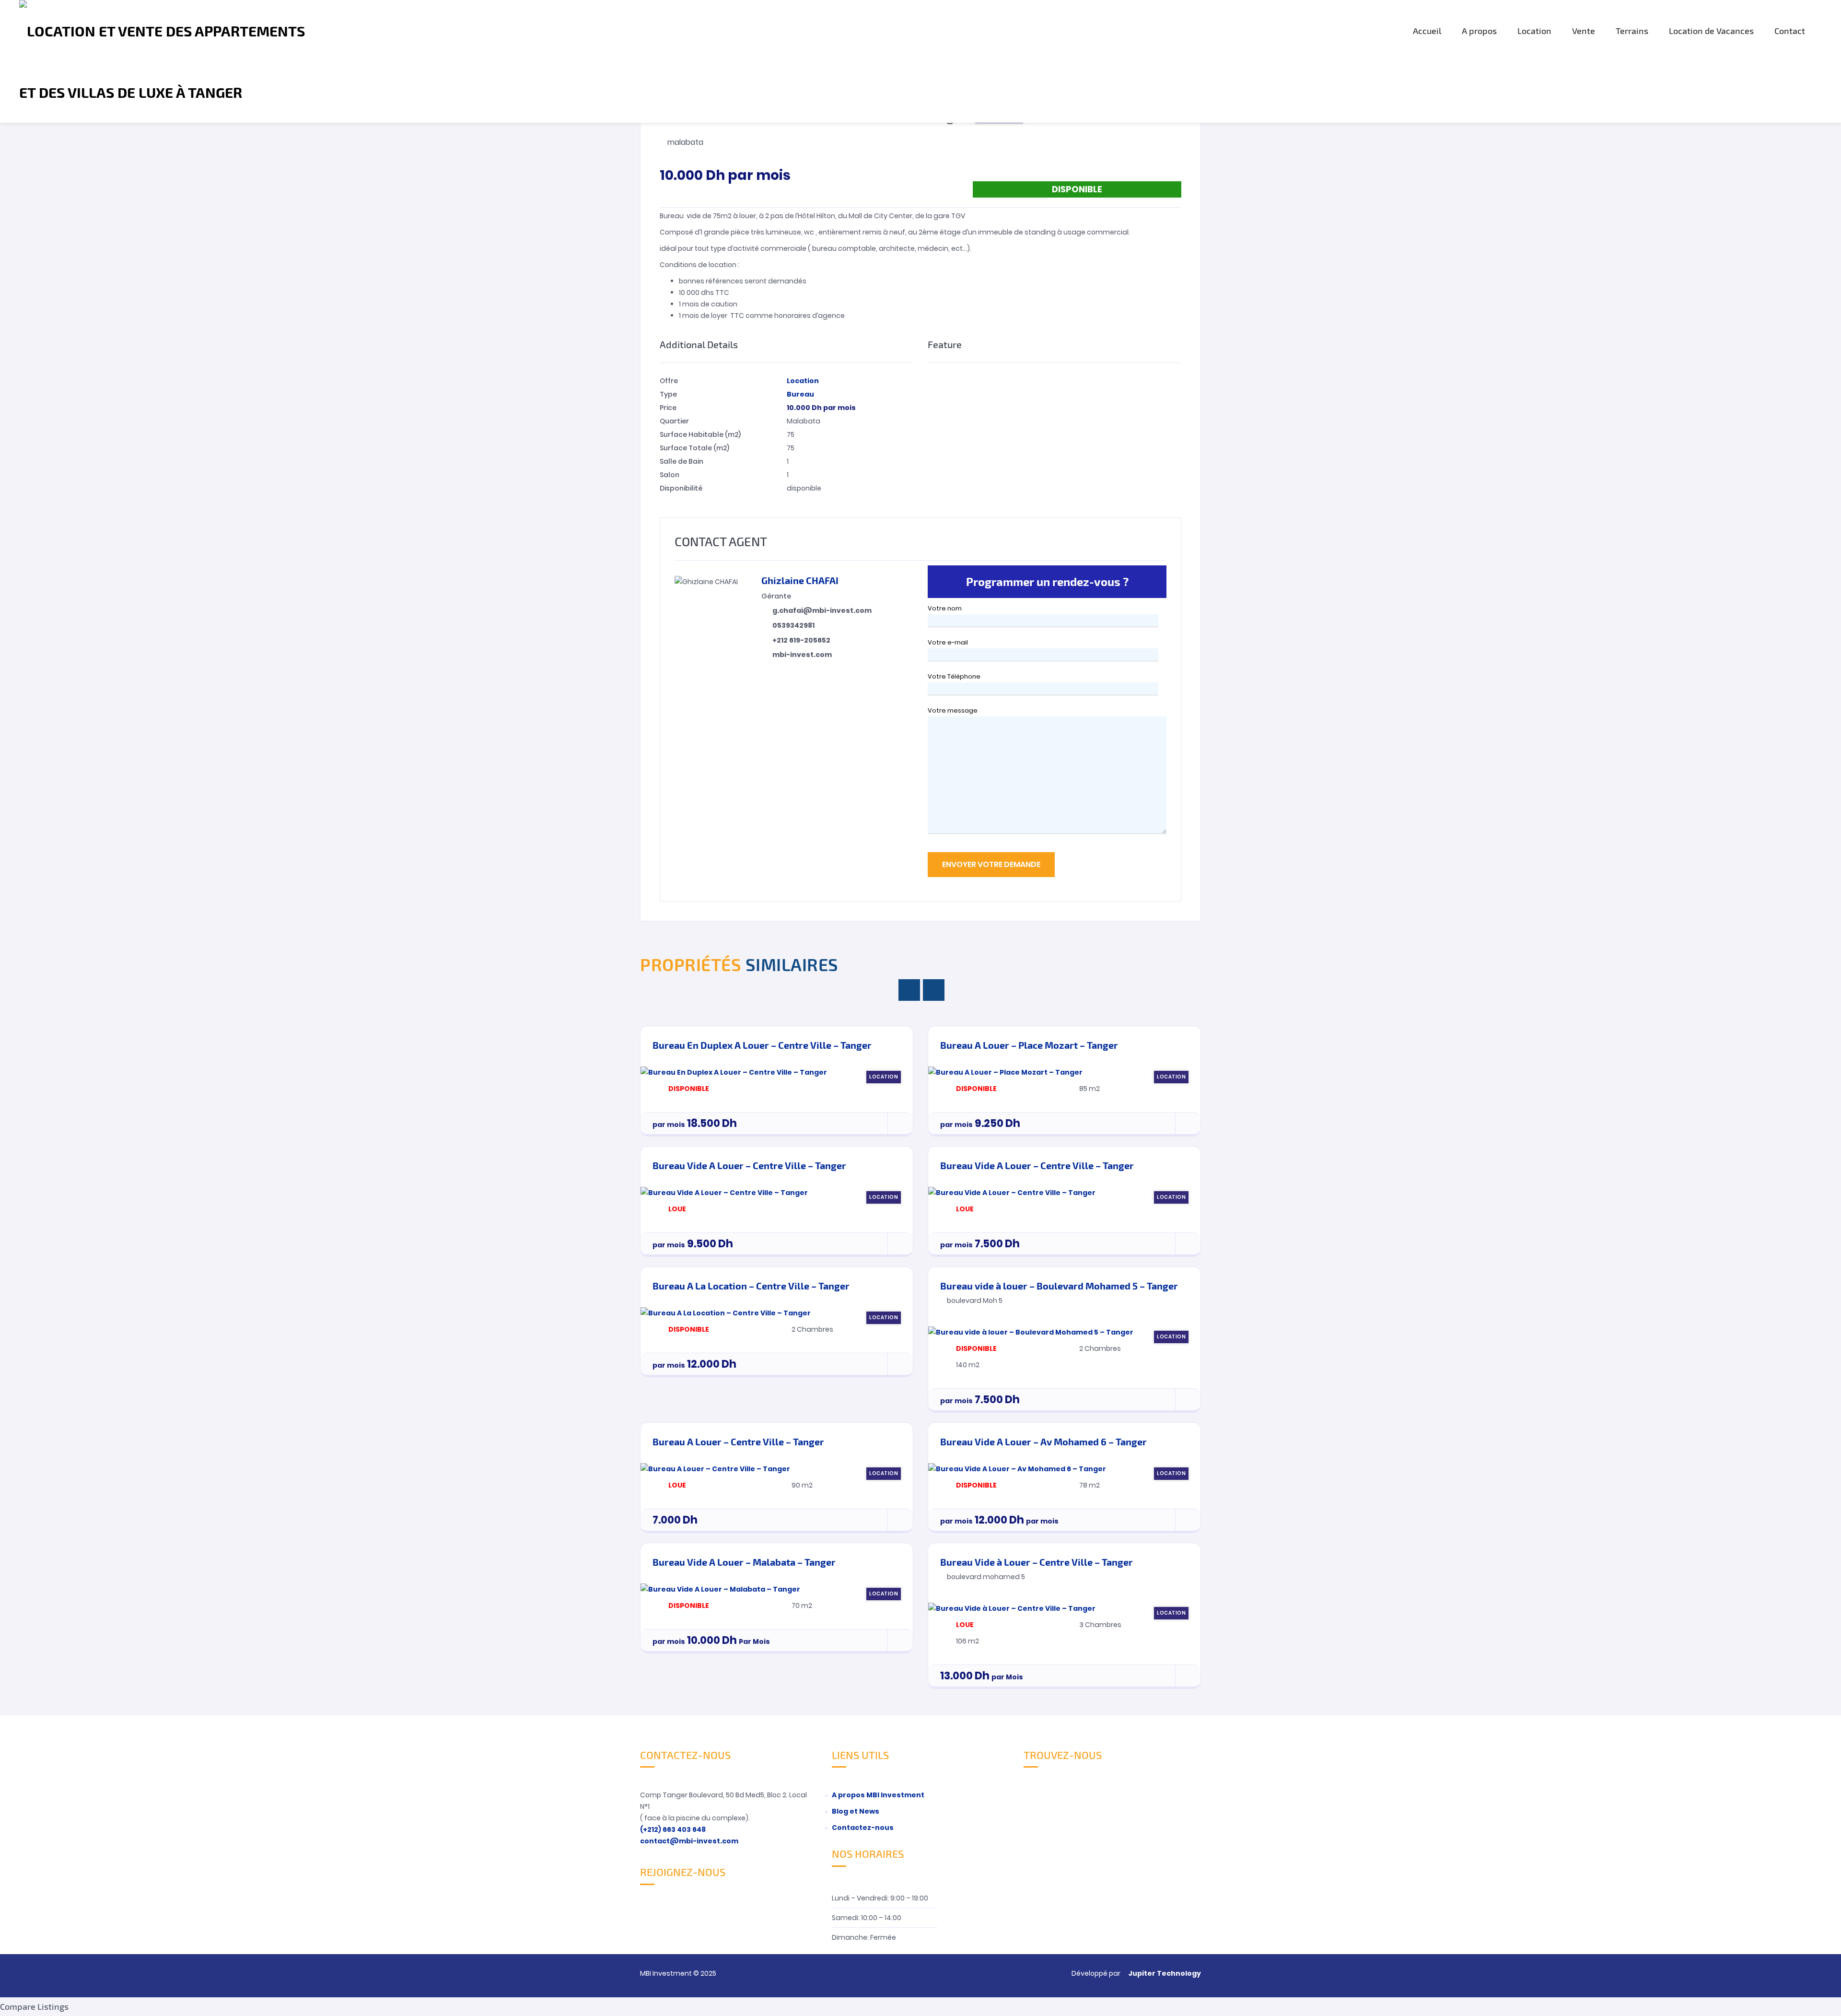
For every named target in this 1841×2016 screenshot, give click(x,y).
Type (668, 394)
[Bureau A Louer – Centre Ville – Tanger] (715, 1468)
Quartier (674, 421)
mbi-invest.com (802, 655)
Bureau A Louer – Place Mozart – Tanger (1029, 1045)
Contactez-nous (863, 1828)
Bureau (800, 394)
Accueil (1427, 31)
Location (1534, 31)
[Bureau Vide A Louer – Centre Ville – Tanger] (724, 1192)
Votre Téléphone (954, 676)
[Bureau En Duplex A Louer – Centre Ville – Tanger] (734, 1072)
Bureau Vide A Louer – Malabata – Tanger (744, 1562)
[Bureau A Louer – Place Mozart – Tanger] (1005, 1072)
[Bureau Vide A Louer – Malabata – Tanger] (720, 1589)
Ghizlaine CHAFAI (800, 580)
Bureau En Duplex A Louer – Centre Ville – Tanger (762, 1045)
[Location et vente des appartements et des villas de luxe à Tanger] (169, 61)
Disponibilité (681, 488)
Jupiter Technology (1165, 1973)
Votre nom (945, 608)
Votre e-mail (948, 642)
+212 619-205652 (801, 640)
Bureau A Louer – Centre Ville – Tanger (738, 1442)
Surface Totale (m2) (694, 448)
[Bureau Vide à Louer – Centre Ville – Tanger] (1012, 1608)
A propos (1479, 31)
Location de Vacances (1711, 31)
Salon (670, 475)
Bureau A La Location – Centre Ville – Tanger (751, 1286)
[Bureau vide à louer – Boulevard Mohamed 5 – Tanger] (1031, 1332)
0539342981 (793, 625)
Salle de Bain (682, 461)
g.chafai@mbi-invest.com (822, 610)
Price (668, 408)
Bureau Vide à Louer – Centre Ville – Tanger (1037, 1562)
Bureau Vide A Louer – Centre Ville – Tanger (749, 1165)
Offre (669, 381)
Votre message (953, 710)
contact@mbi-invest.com (689, 1841)
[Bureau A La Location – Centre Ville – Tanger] (726, 1313)
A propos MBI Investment (878, 1795)
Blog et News (856, 1811)
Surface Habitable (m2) (700, 434)
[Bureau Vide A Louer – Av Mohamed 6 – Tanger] (1017, 1468)
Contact (1790, 31)
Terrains (1632, 31)
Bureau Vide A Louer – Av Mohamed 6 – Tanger (1043, 1442)
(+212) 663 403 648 (673, 1829)
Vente (1584, 31)
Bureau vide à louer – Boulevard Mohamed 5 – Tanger (1059, 1286)
